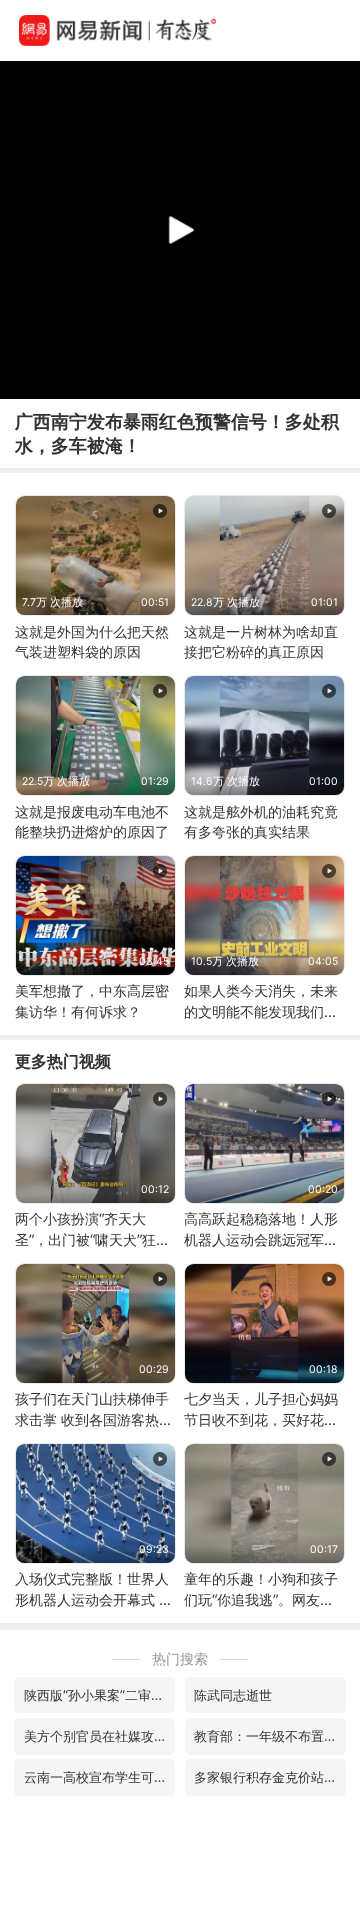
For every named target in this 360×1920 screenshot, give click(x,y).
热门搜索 (180, 1658)
